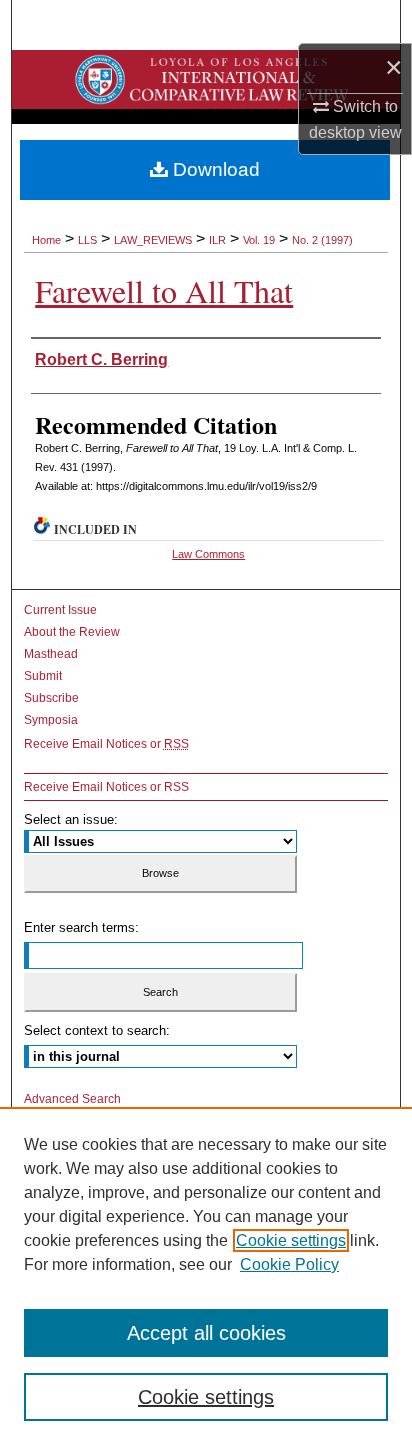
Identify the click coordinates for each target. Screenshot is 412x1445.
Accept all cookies (206, 1333)
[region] (206, 1276)
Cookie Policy (289, 1264)
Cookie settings (291, 1240)
